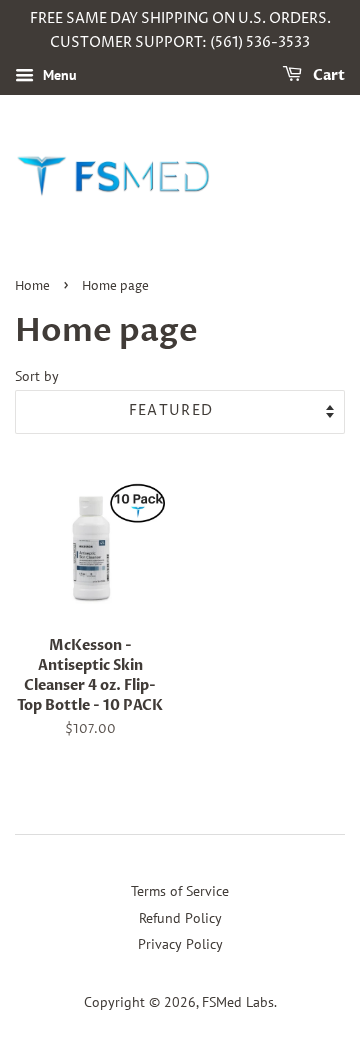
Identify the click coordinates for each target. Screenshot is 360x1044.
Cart (327, 75)
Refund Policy (180, 918)
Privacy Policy (180, 944)
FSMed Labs (238, 1002)
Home (32, 286)
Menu (58, 75)
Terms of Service (180, 891)
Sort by (37, 375)
